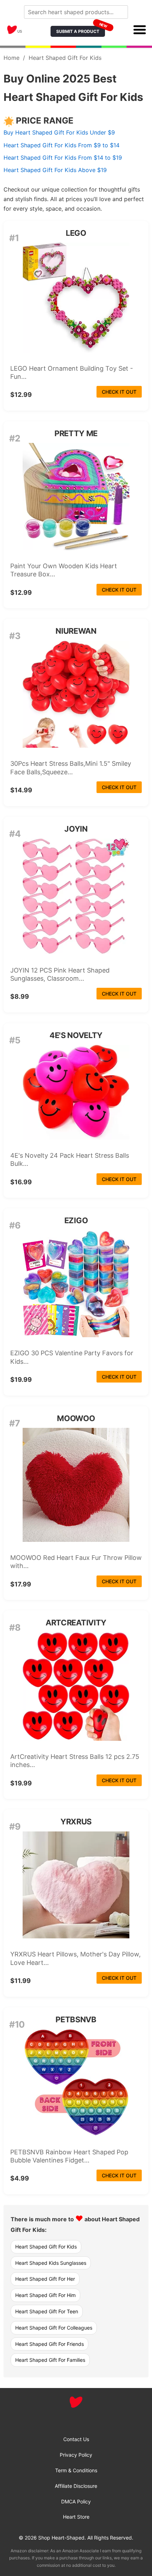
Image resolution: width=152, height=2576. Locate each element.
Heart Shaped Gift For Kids (46, 2247)
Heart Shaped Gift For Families (50, 2360)
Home (11, 58)
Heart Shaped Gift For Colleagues (54, 2328)
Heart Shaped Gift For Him (45, 2295)
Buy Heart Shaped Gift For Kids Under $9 (59, 132)
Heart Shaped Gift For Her (45, 2279)
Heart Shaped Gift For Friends (49, 2344)
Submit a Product (81, 30)
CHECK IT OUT (119, 392)
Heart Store (76, 2517)
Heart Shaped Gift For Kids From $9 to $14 (62, 145)
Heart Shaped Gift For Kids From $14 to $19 (63, 158)
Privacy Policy (76, 2455)
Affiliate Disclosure (76, 2486)
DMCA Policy (76, 2501)
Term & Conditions (76, 2470)
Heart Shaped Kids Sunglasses (51, 2263)
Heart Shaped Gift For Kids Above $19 (55, 170)
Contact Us (76, 2439)
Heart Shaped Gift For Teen (47, 2311)
